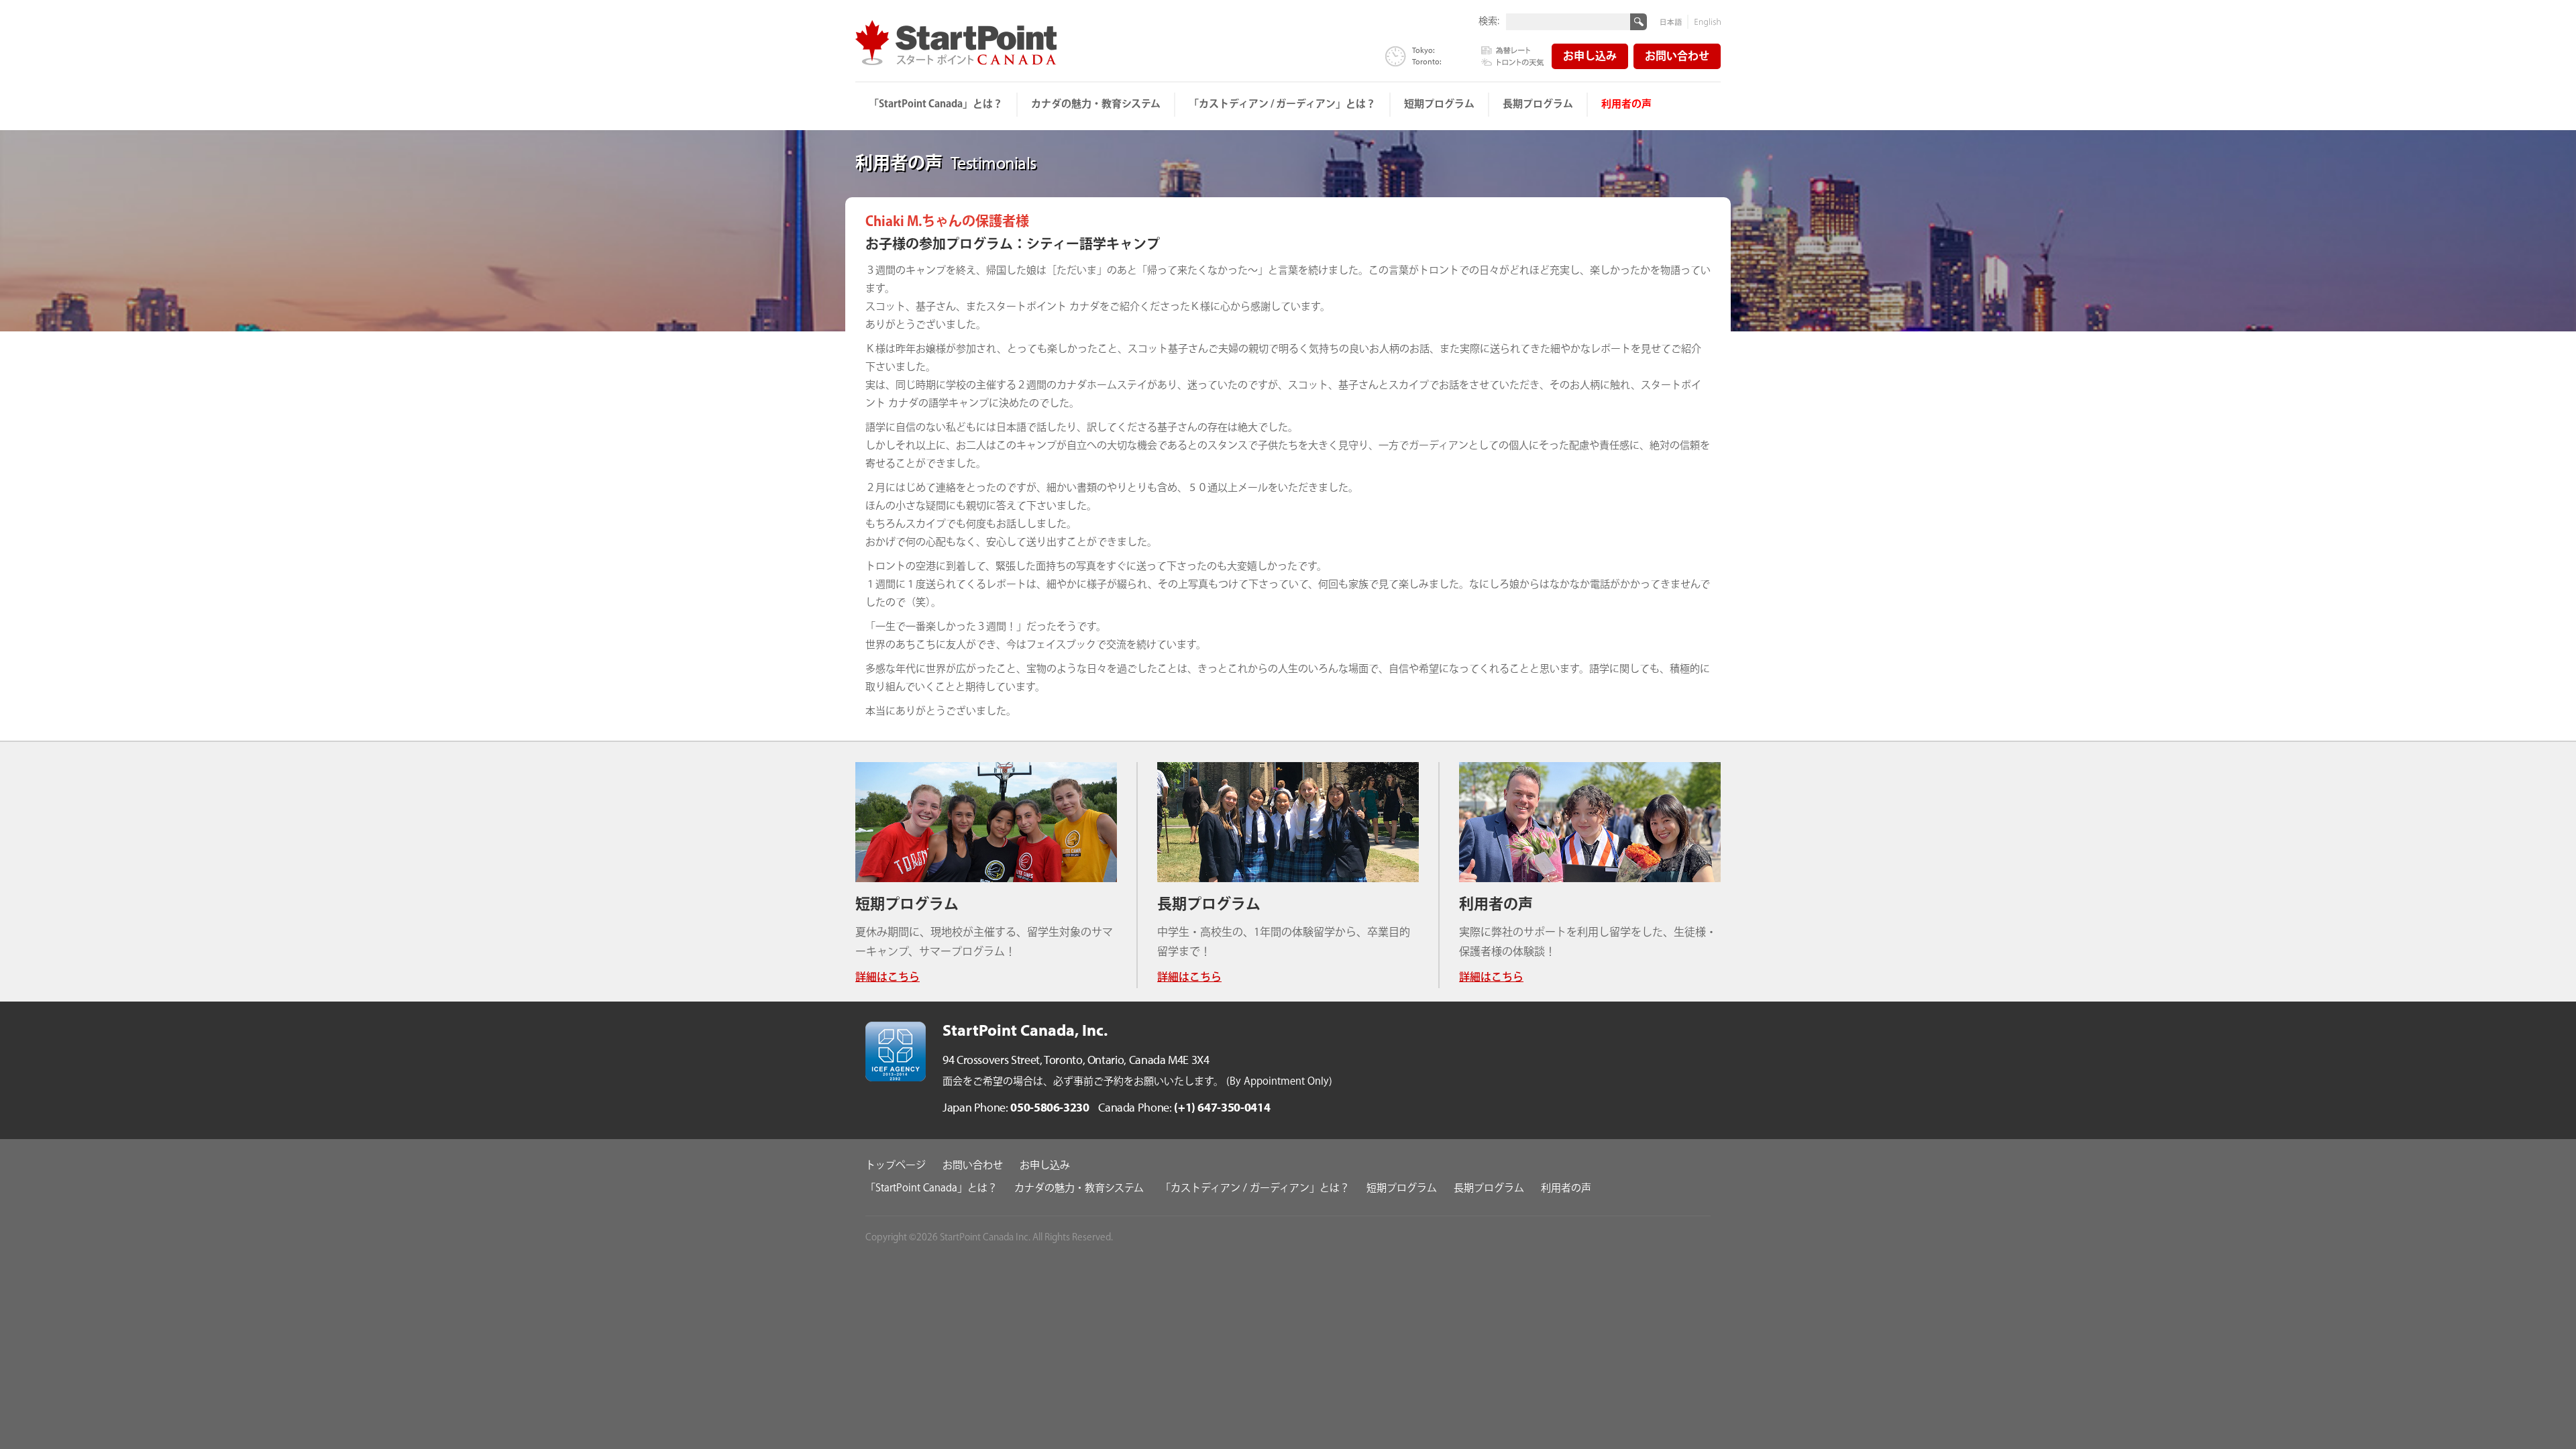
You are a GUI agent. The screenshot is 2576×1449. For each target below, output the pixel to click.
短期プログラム (1439, 104)
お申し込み (1590, 57)
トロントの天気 (1513, 61)
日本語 (1674, 22)
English (1705, 22)
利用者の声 (1626, 104)
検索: (1489, 20)
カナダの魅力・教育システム (1096, 104)
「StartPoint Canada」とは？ (936, 104)
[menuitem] (936, 105)
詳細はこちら (888, 978)
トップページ (896, 1166)
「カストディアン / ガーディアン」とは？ (1282, 104)
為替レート (1513, 51)
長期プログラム (1538, 104)
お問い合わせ (1677, 57)
